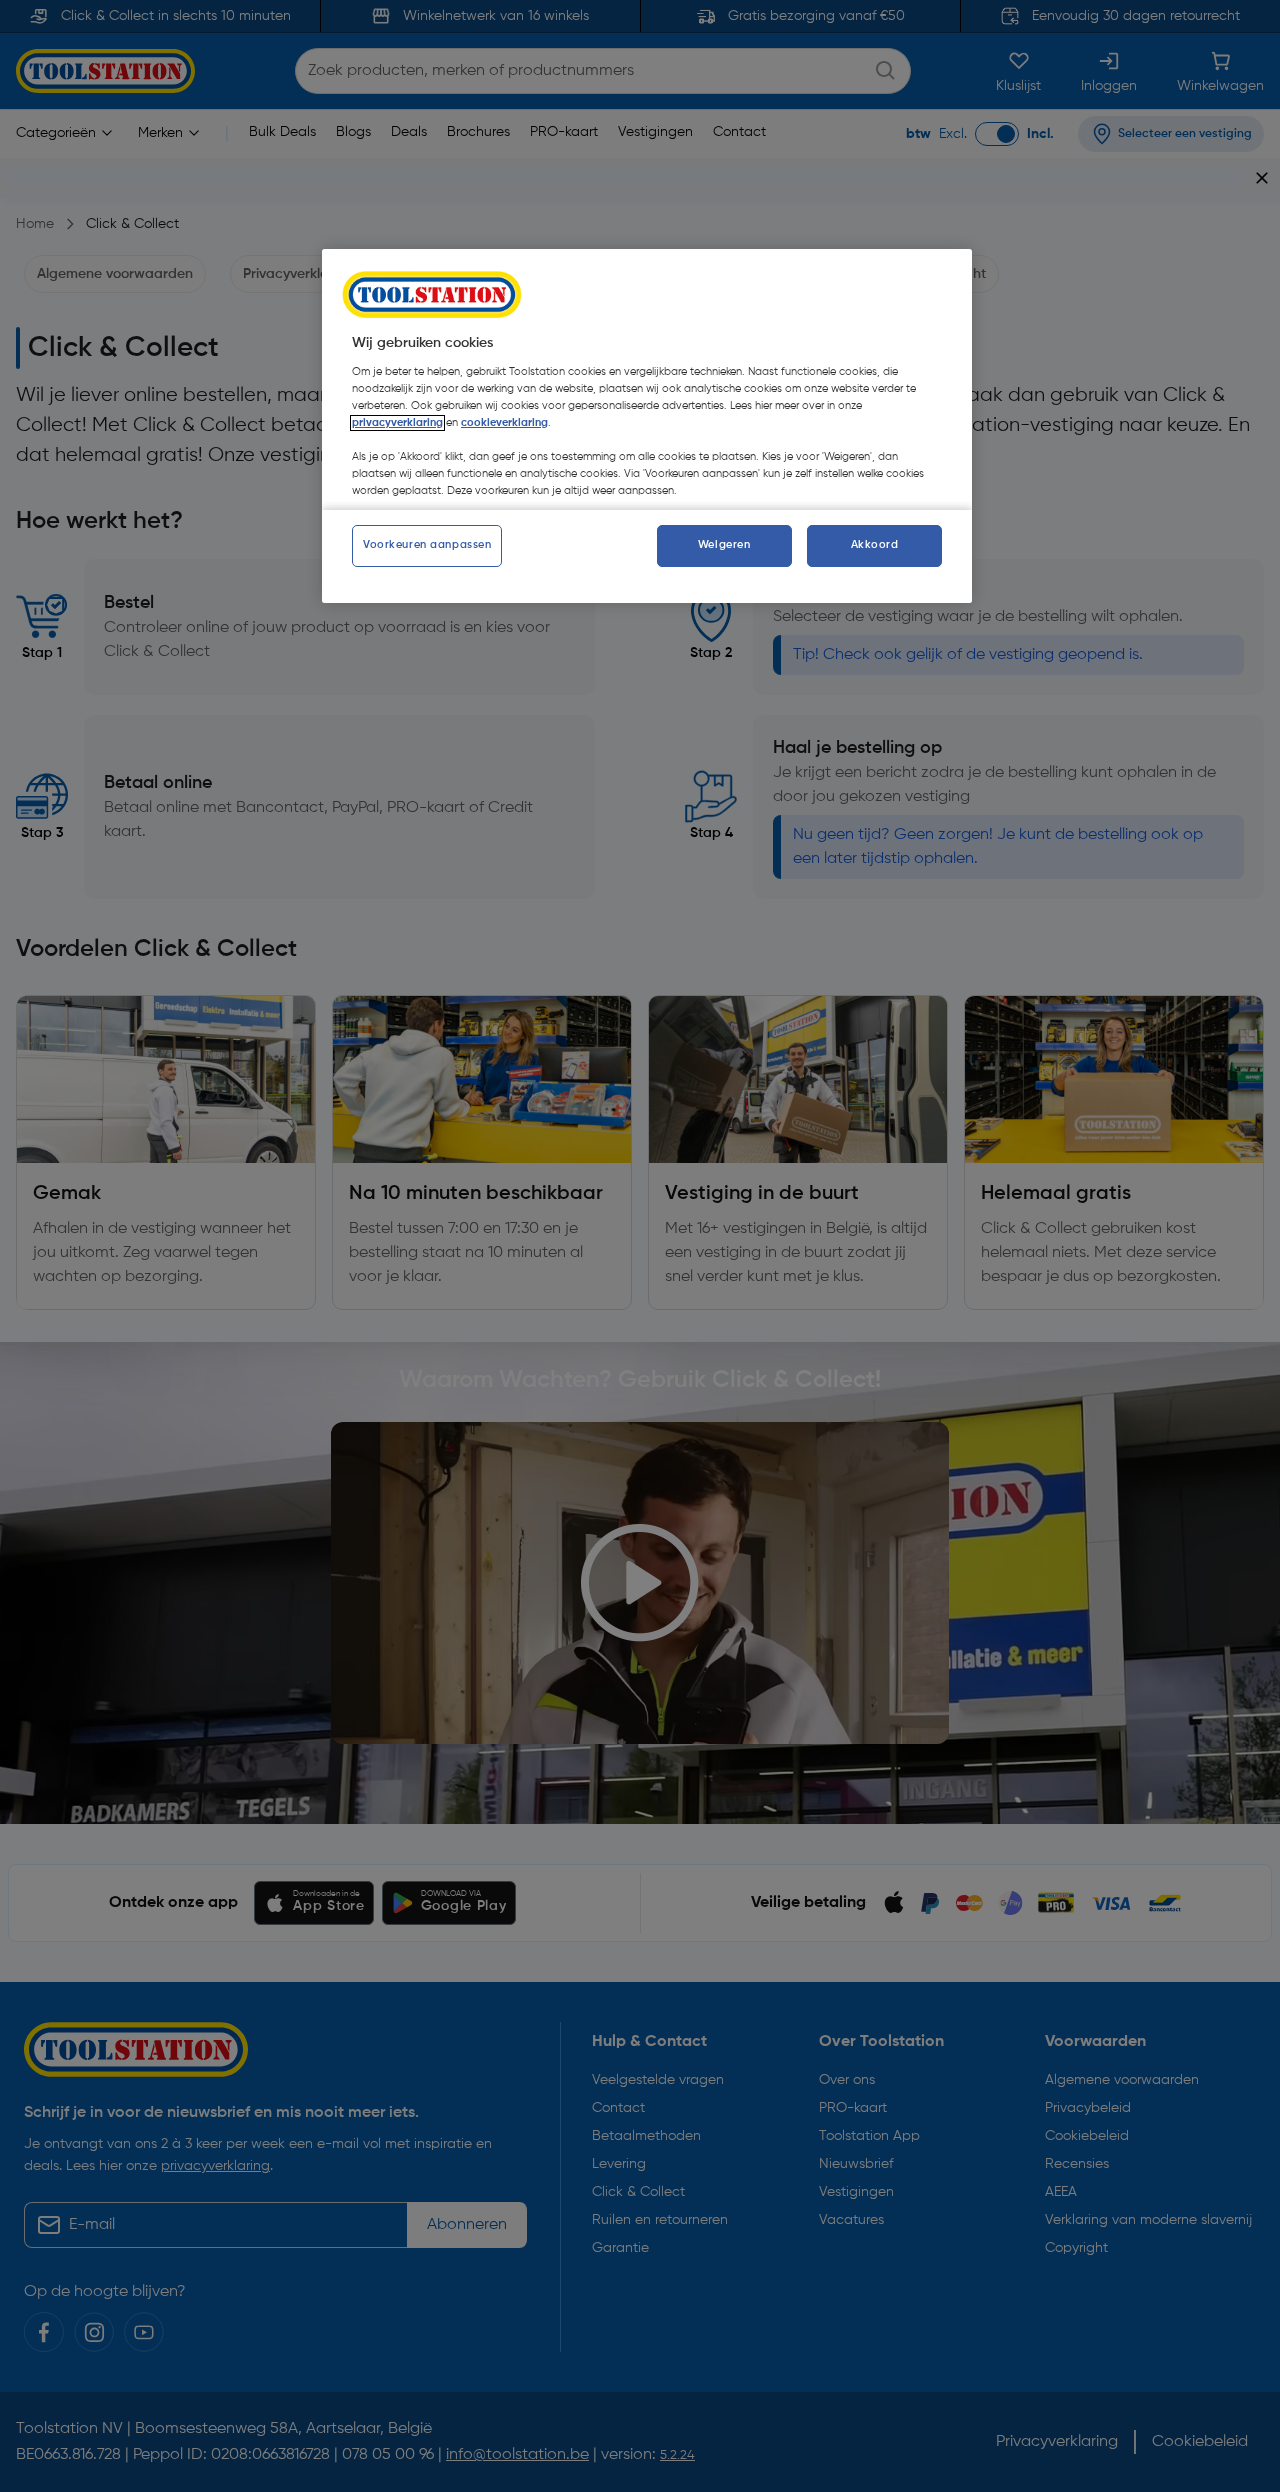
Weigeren (724, 545)
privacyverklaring (397, 423)
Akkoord (875, 545)
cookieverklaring (504, 423)
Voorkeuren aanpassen (427, 545)
